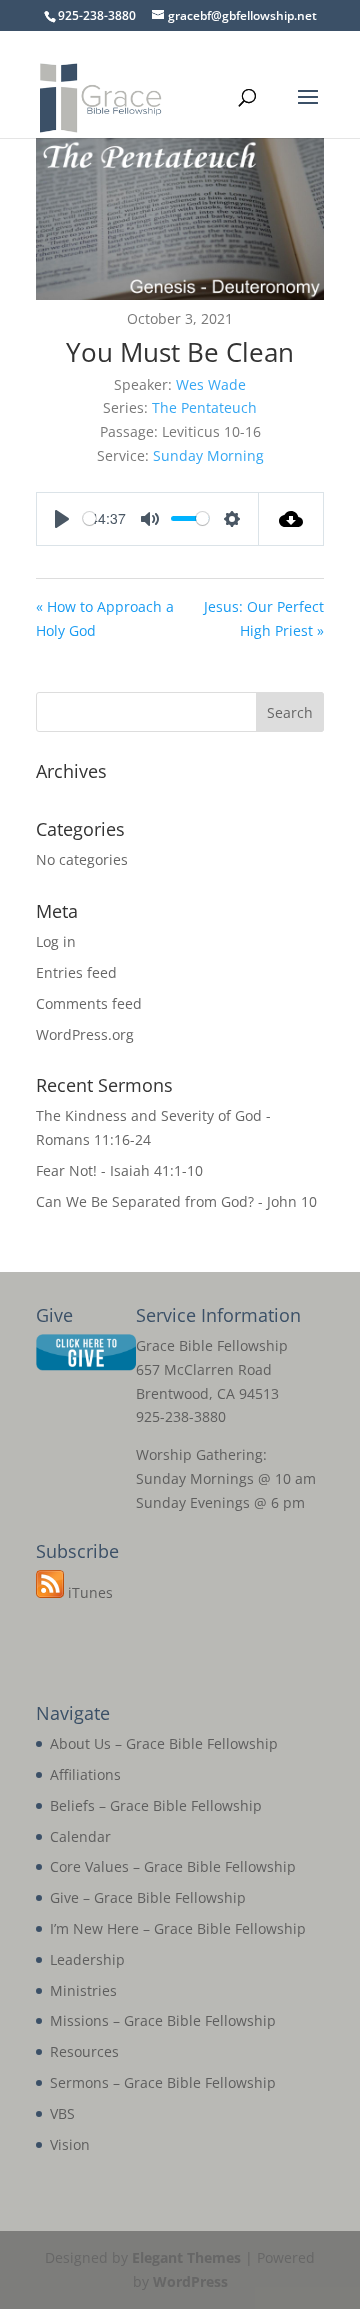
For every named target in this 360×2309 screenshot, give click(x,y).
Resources (84, 2051)
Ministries (83, 1990)
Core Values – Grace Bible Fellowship (173, 1866)
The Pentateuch (204, 407)
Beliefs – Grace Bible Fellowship (156, 1805)
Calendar (80, 1836)
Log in (56, 941)
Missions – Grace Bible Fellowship (163, 2020)
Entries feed (76, 972)
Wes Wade (211, 384)
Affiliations (85, 1774)
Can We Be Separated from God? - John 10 (176, 1201)
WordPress (190, 2281)
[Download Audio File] (291, 519)
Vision (70, 2144)
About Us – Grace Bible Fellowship (164, 1743)
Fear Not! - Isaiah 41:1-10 (119, 1170)
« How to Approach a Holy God (105, 618)
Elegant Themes (186, 2257)
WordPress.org (85, 1034)
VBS (62, 2113)
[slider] (89, 518)
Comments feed (89, 1003)
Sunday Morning (208, 455)
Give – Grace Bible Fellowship (148, 1897)
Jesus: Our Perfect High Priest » (264, 618)
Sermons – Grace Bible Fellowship (163, 2082)
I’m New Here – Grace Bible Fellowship (178, 1928)
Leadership (87, 1959)
